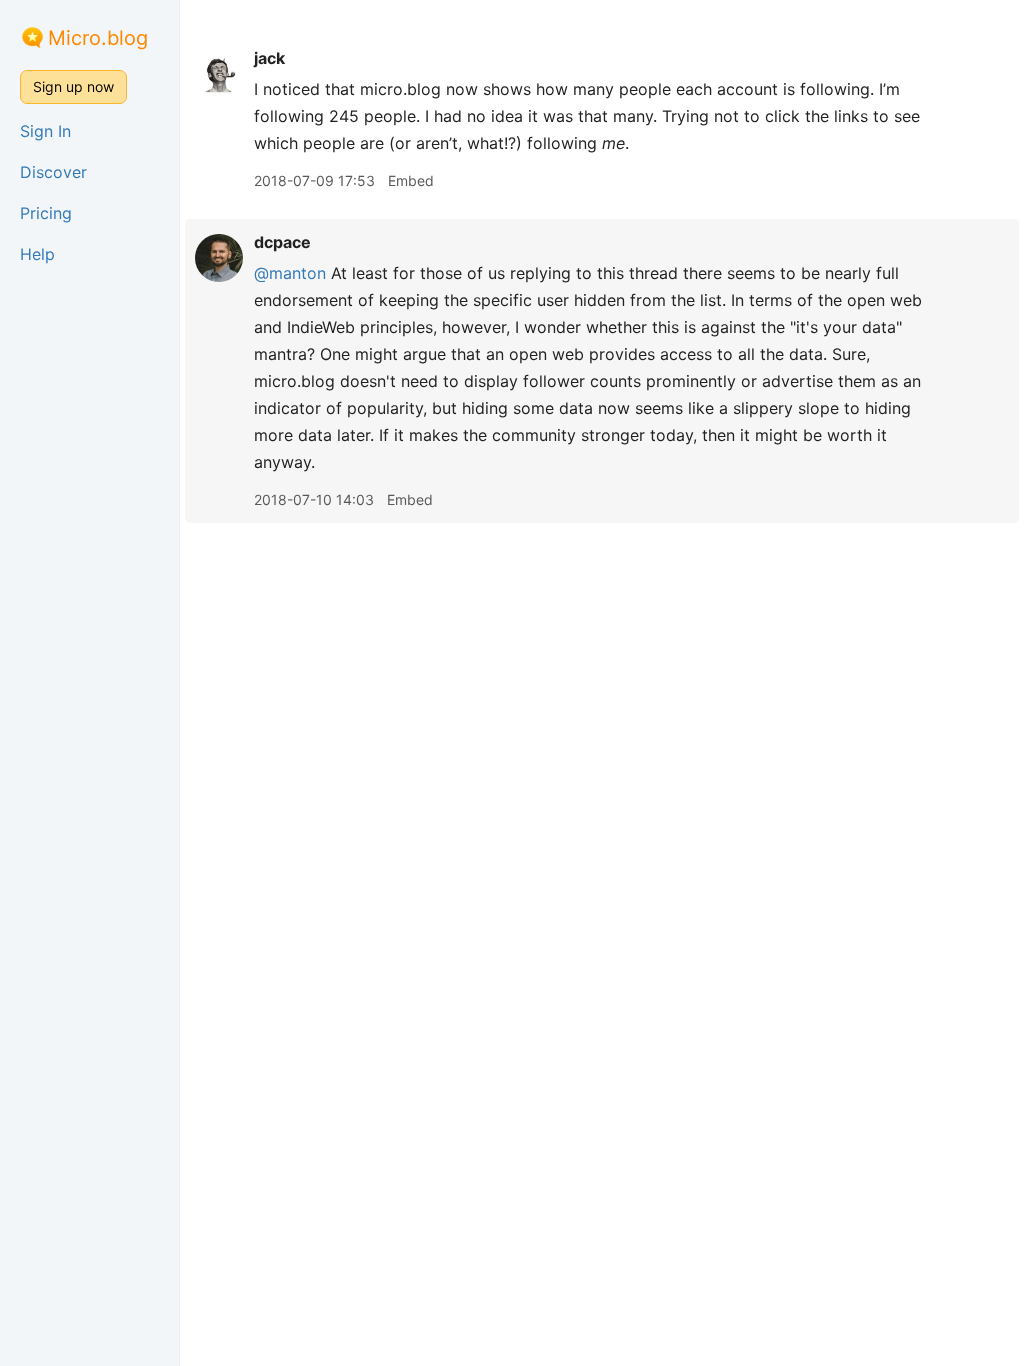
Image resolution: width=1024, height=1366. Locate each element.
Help (37, 254)
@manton (290, 273)
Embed (411, 180)
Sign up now (73, 86)
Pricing (46, 213)
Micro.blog (98, 38)
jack (269, 58)
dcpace (282, 242)
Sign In (45, 131)
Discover (53, 172)
